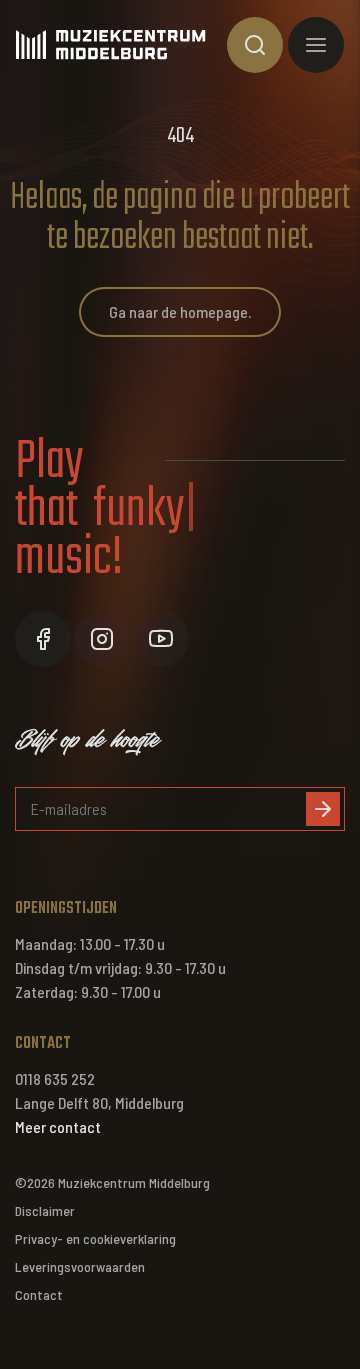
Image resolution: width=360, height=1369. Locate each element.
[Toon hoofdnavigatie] (316, 45)
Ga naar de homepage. (180, 311)
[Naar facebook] (43, 639)
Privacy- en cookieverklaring (95, 1238)
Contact (39, 1294)
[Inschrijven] (323, 809)
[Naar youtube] (161, 639)
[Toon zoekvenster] (255, 45)
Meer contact (58, 1126)
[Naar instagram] (102, 639)
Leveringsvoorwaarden (80, 1266)
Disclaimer (45, 1210)
